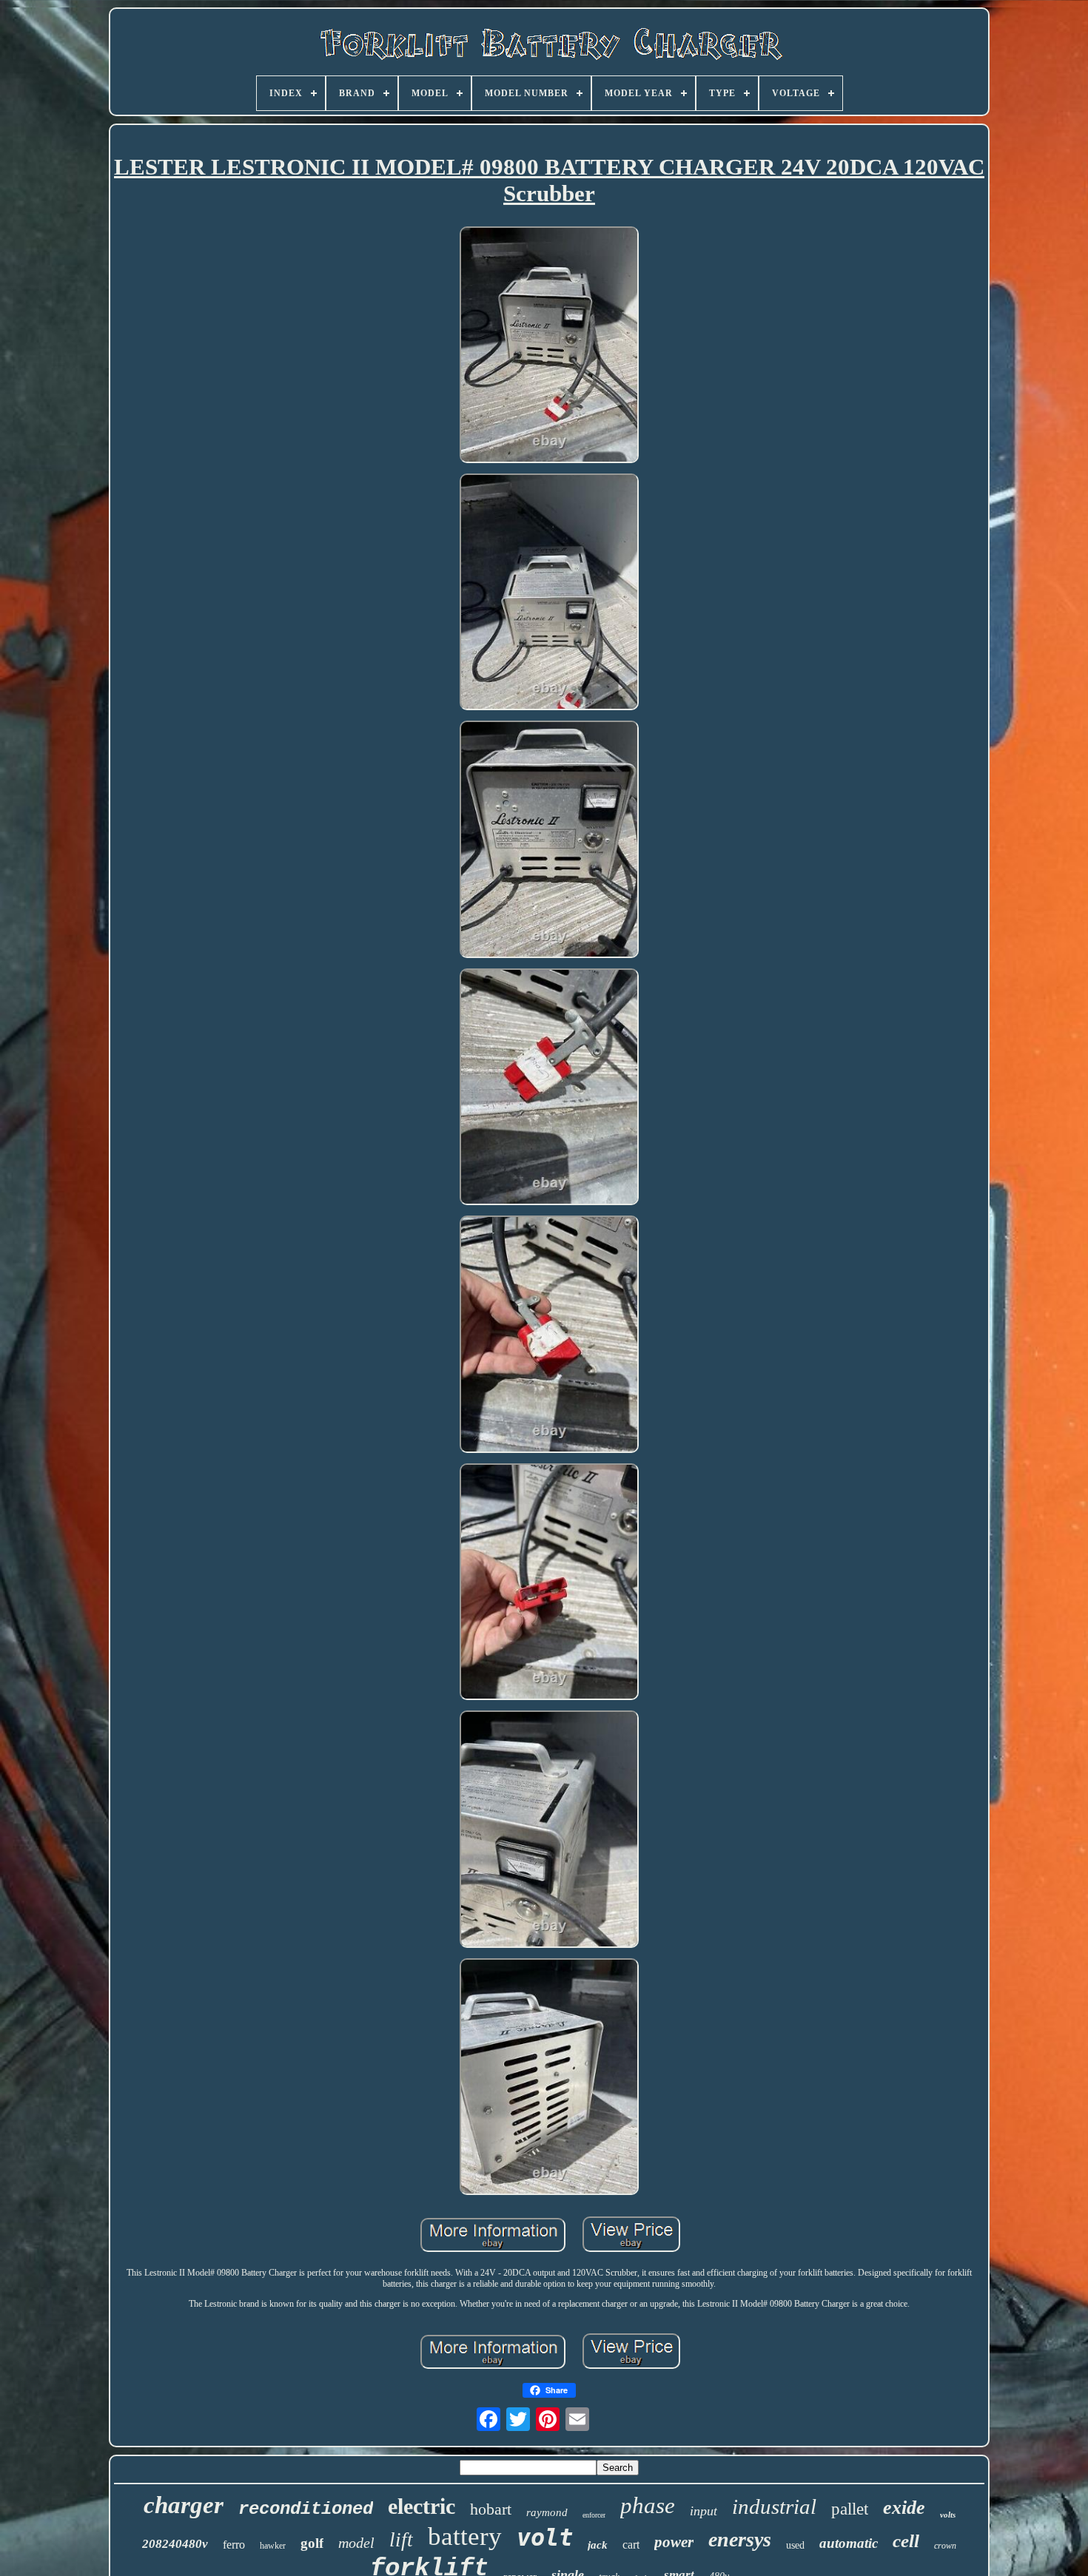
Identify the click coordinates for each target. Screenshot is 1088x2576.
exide (904, 2508)
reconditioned (306, 2509)
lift (401, 2540)
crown (945, 2546)
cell (906, 2541)
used (795, 2545)
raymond (547, 2512)
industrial (774, 2506)
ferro (234, 2545)
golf (312, 2543)
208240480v (175, 2544)
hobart (491, 2509)
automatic (849, 2543)
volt (545, 2538)
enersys (740, 2539)
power (674, 2542)
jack (598, 2545)
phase (648, 2505)
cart (631, 2545)
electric (422, 2506)
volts (948, 2515)
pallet (850, 2509)
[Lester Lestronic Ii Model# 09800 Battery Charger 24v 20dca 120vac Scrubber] (549, 346)
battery (465, 2536)
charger (184, 2505)
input (703, 2511)
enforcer (594, 2515)
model (356, 2543)
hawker (273, 2546)
